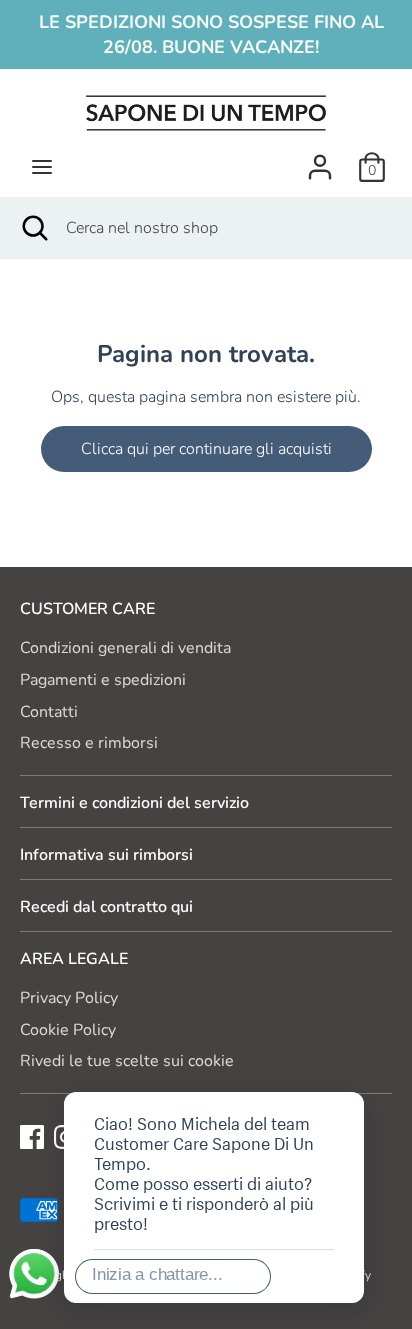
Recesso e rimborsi (89, 743)
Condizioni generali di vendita (125, 648)
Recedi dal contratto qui (106, 907)
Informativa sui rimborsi (106, 855)
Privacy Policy (69, 998)
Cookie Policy (68, 1030)
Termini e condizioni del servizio (134, 803)
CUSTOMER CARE (87, 609)
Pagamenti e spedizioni (103, 680)
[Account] (320, 159)
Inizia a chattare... (157, 1274)
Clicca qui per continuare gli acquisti (206, 449)
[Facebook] (32, 1136)
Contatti (49, 712)
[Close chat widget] (285, 1069)
